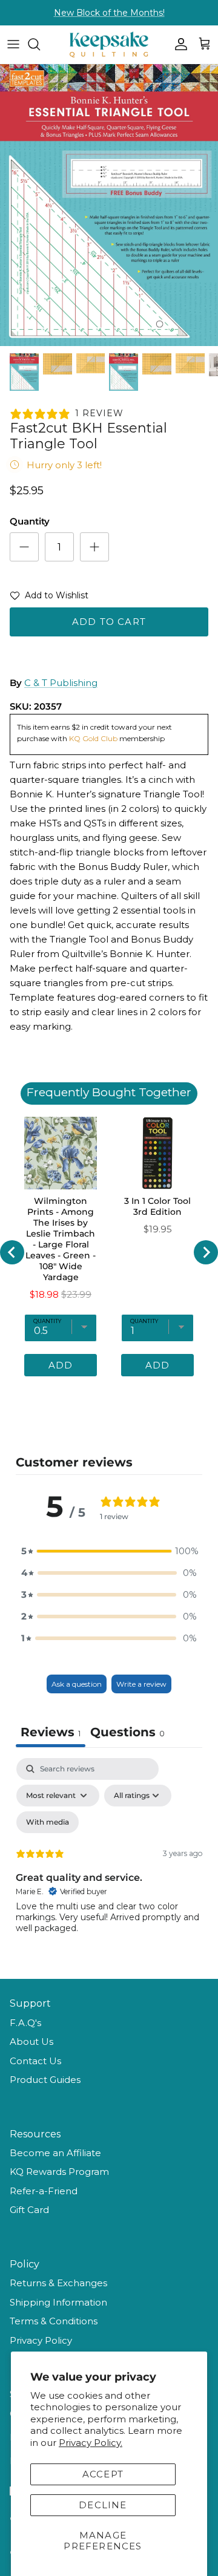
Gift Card (29, 2210)
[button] (49, 598)
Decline (103, 2505)
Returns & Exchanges (58, 2283)
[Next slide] (206, 1252)
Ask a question (77, 1684)
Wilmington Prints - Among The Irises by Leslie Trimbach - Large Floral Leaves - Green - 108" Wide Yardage (61, 1239)
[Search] (40, 44)
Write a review (141, 1684)
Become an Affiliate (55, 2153)
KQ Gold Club (94, 738)
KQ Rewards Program (59, 2172)
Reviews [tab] (51, 1732)
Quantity (30, 521)
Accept (103, 2474)
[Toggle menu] (13, 44)
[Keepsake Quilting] (109, 44)
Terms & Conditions (54, 2321)
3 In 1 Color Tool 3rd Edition (157, 1206)
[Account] (178, 44)
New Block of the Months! (109, 13)
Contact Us (35, 2061)
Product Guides (45, 2080)
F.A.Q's (25, 2023)
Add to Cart (109, 622)
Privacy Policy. (91, 2443)
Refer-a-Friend (44, 2191)
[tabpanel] (109, 1862)
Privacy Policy (41, 2340)
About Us (31, 2042)
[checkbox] (48, 1822)
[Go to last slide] (12, 1252)
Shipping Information (58, 2302)
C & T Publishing (61, 683)
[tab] (127, 1734)
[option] (109, 205)
